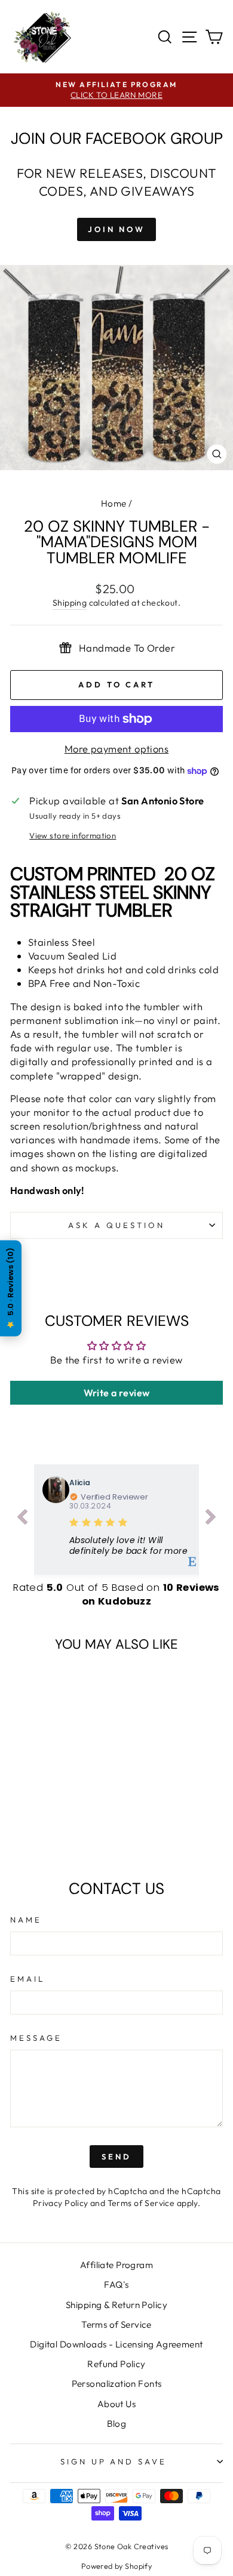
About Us (116, 2404)
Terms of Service (141, 2203)
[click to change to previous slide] (22, 1519)
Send (116, 2157)
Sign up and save (114, 2461)
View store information (73, 835)
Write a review (117, 1393)
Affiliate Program (116, 2265)
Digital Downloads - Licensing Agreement (116, 2344)
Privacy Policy (61, 2203)
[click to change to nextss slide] (211, 1519)
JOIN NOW (116, 229)
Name (26, 1920)
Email (27, 1979)
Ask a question (116, 1225)
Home (114, 503)
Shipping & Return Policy (116, 2305)
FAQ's (116, 2285)
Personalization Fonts (117, 2384)
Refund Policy (116, 2364)
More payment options (116, 749)
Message (36, 2038)
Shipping (70, 603)
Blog (117, 2424)
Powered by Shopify (116, 2566)
